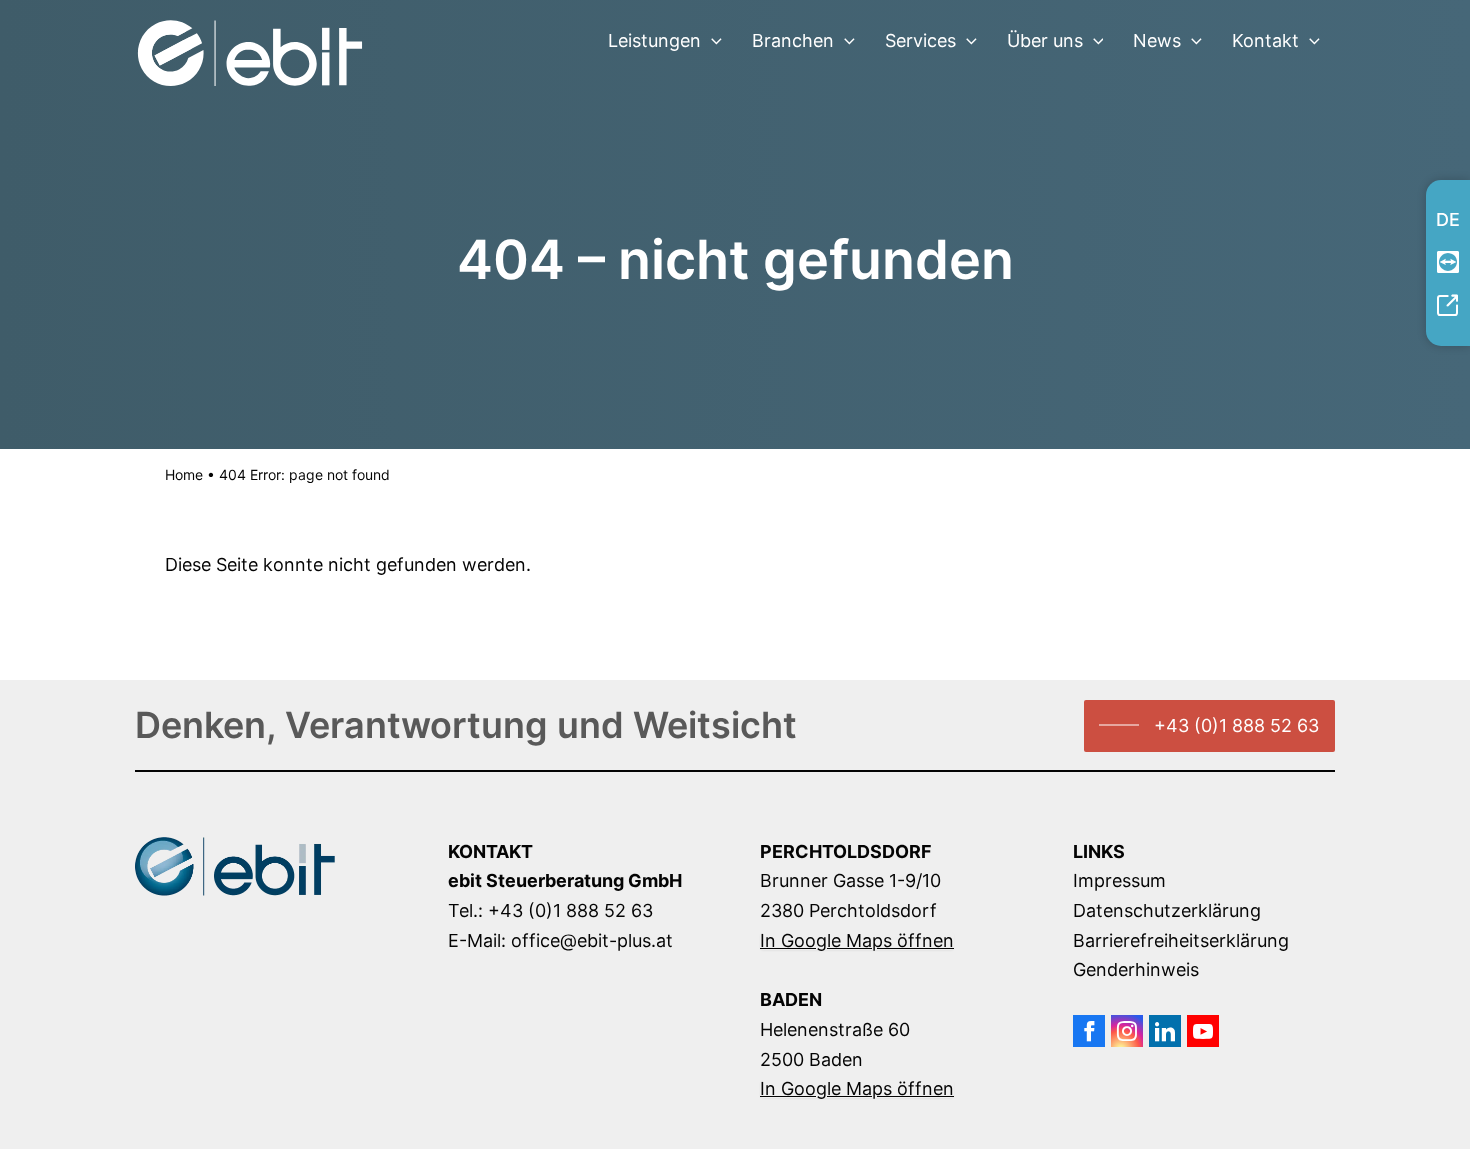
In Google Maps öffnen (857, 941)
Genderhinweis (1136, 969)
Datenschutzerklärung (1167, 910)
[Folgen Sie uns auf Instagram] (1127, 1031)
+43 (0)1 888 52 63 (1236, 725)
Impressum (1119, 880)
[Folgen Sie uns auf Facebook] (1089, 1031)
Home (184, 474)
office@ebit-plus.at (592, 940)
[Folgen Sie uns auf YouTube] (1203, 1031)
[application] (711, 40)
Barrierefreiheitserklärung (1181, 940)
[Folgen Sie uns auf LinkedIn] (1165, 1031)
